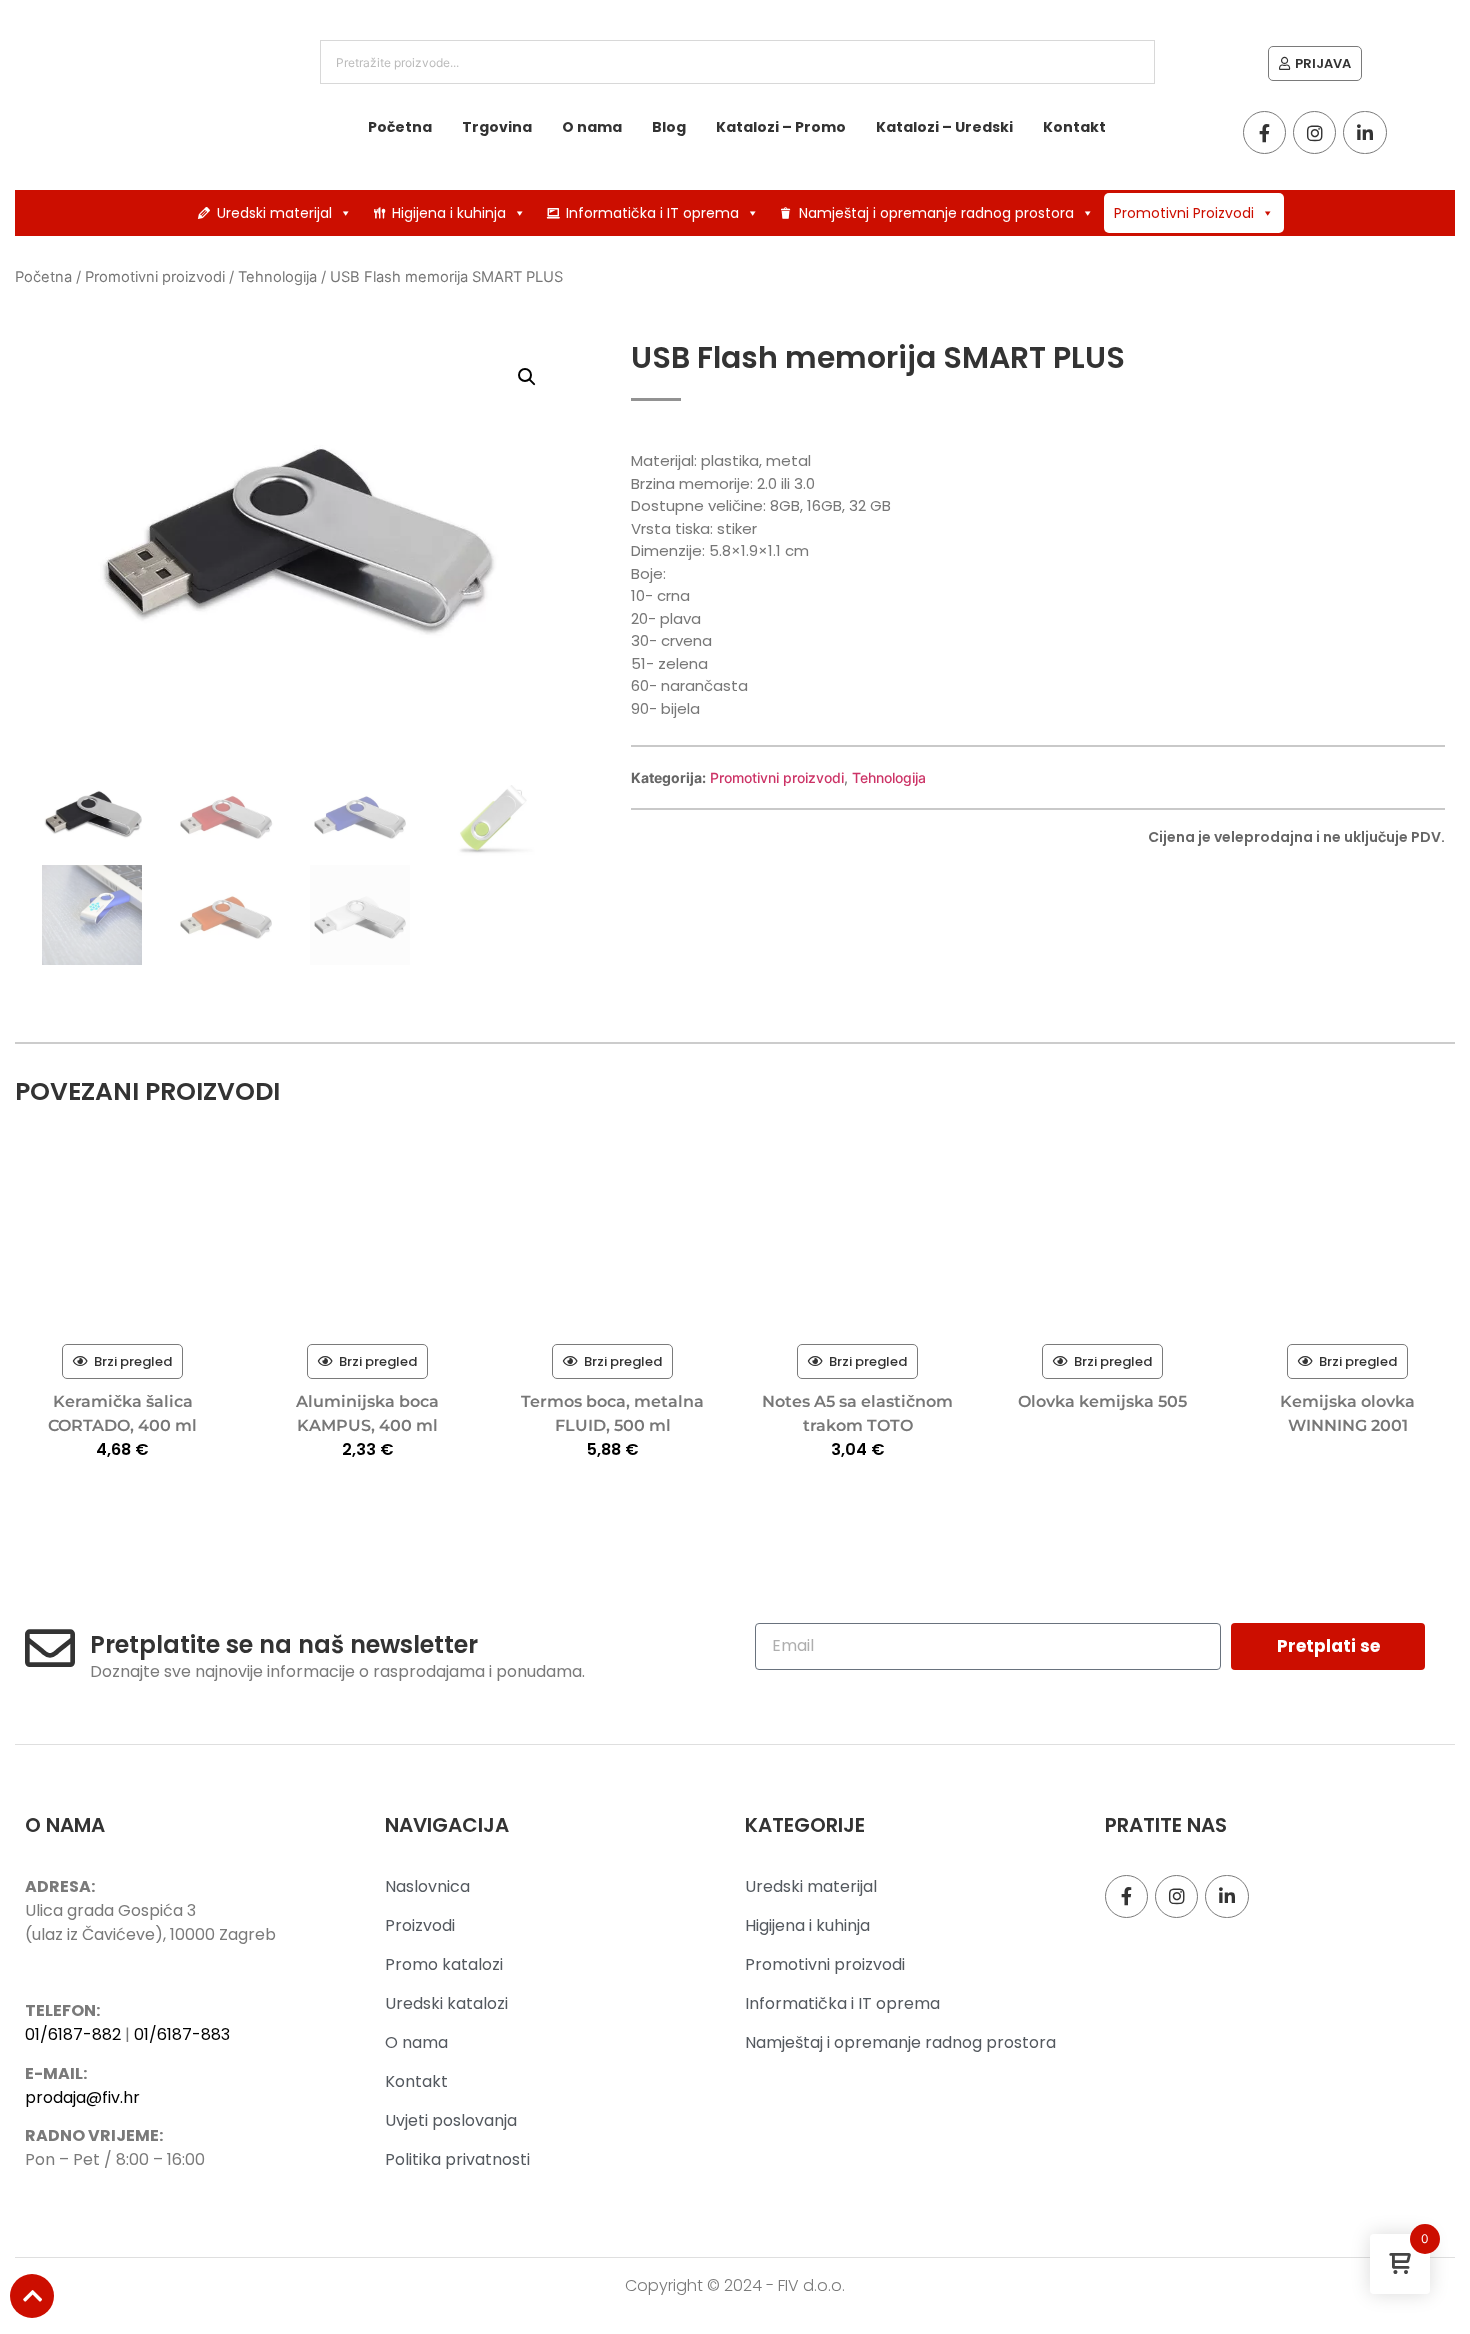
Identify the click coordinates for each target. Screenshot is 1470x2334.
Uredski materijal (274, 213)
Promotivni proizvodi (155, 277)
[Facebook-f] (1264, 132)
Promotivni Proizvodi (1184, 213)
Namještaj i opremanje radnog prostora (936, 213)
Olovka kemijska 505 (1102, 1401)
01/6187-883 (182, 2034)
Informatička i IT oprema (652, 213)
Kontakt (1074, 127)
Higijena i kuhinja (449, 213)
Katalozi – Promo (781, 127)
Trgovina (497, 127)
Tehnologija (277, 277)
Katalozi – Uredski (944, 127)
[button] (527, 377)
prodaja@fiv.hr (82, 2097)
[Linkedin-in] (1364, 132)
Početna (400, 127)
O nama (592, 127)
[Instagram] (1314, 132)
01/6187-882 (73, 2034)
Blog (669, 127)
